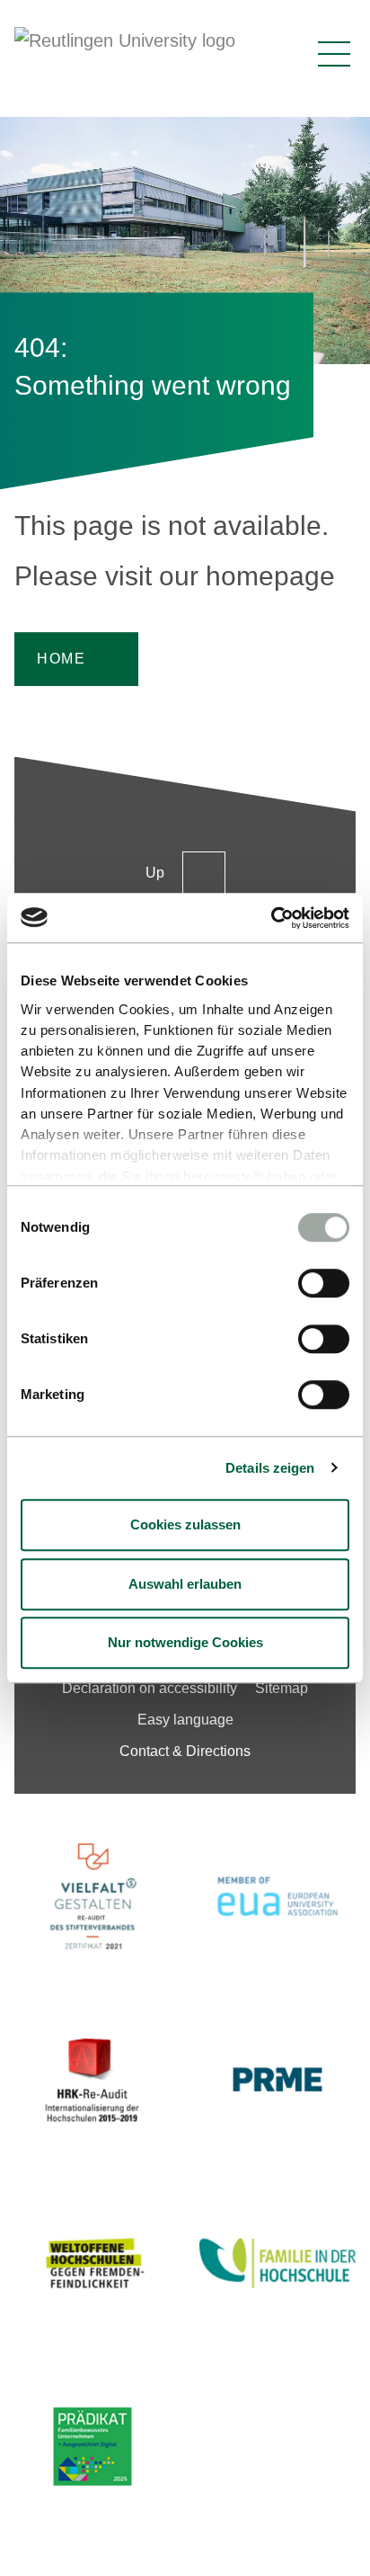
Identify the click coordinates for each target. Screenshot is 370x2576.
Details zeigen (270, 1468)
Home (61, 659)
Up (155, 873)
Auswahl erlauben (185, 1584)
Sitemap (282, 1688)
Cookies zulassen (185, 1524)
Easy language (185, 1720)
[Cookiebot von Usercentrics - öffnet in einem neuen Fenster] (271, 918)
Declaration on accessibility (150, 1688)
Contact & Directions (185, 1751)
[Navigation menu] (334, 54)
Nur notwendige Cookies (185, 1642)
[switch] (324, 1283)
